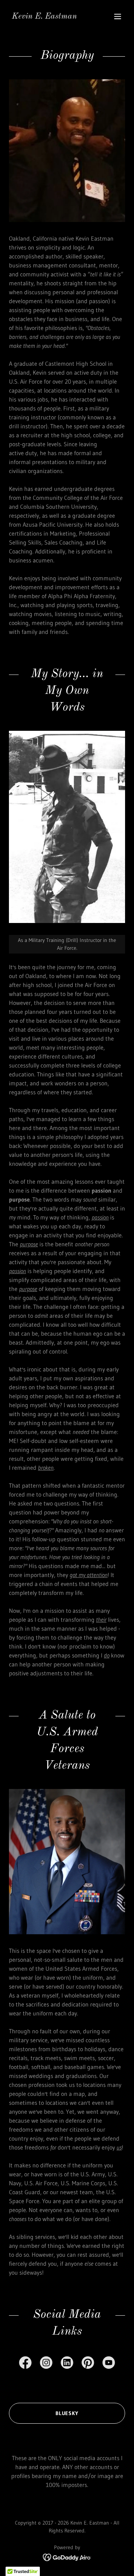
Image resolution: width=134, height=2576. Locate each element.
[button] (118, 16)
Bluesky (67, 2413)
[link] (44, 16)
